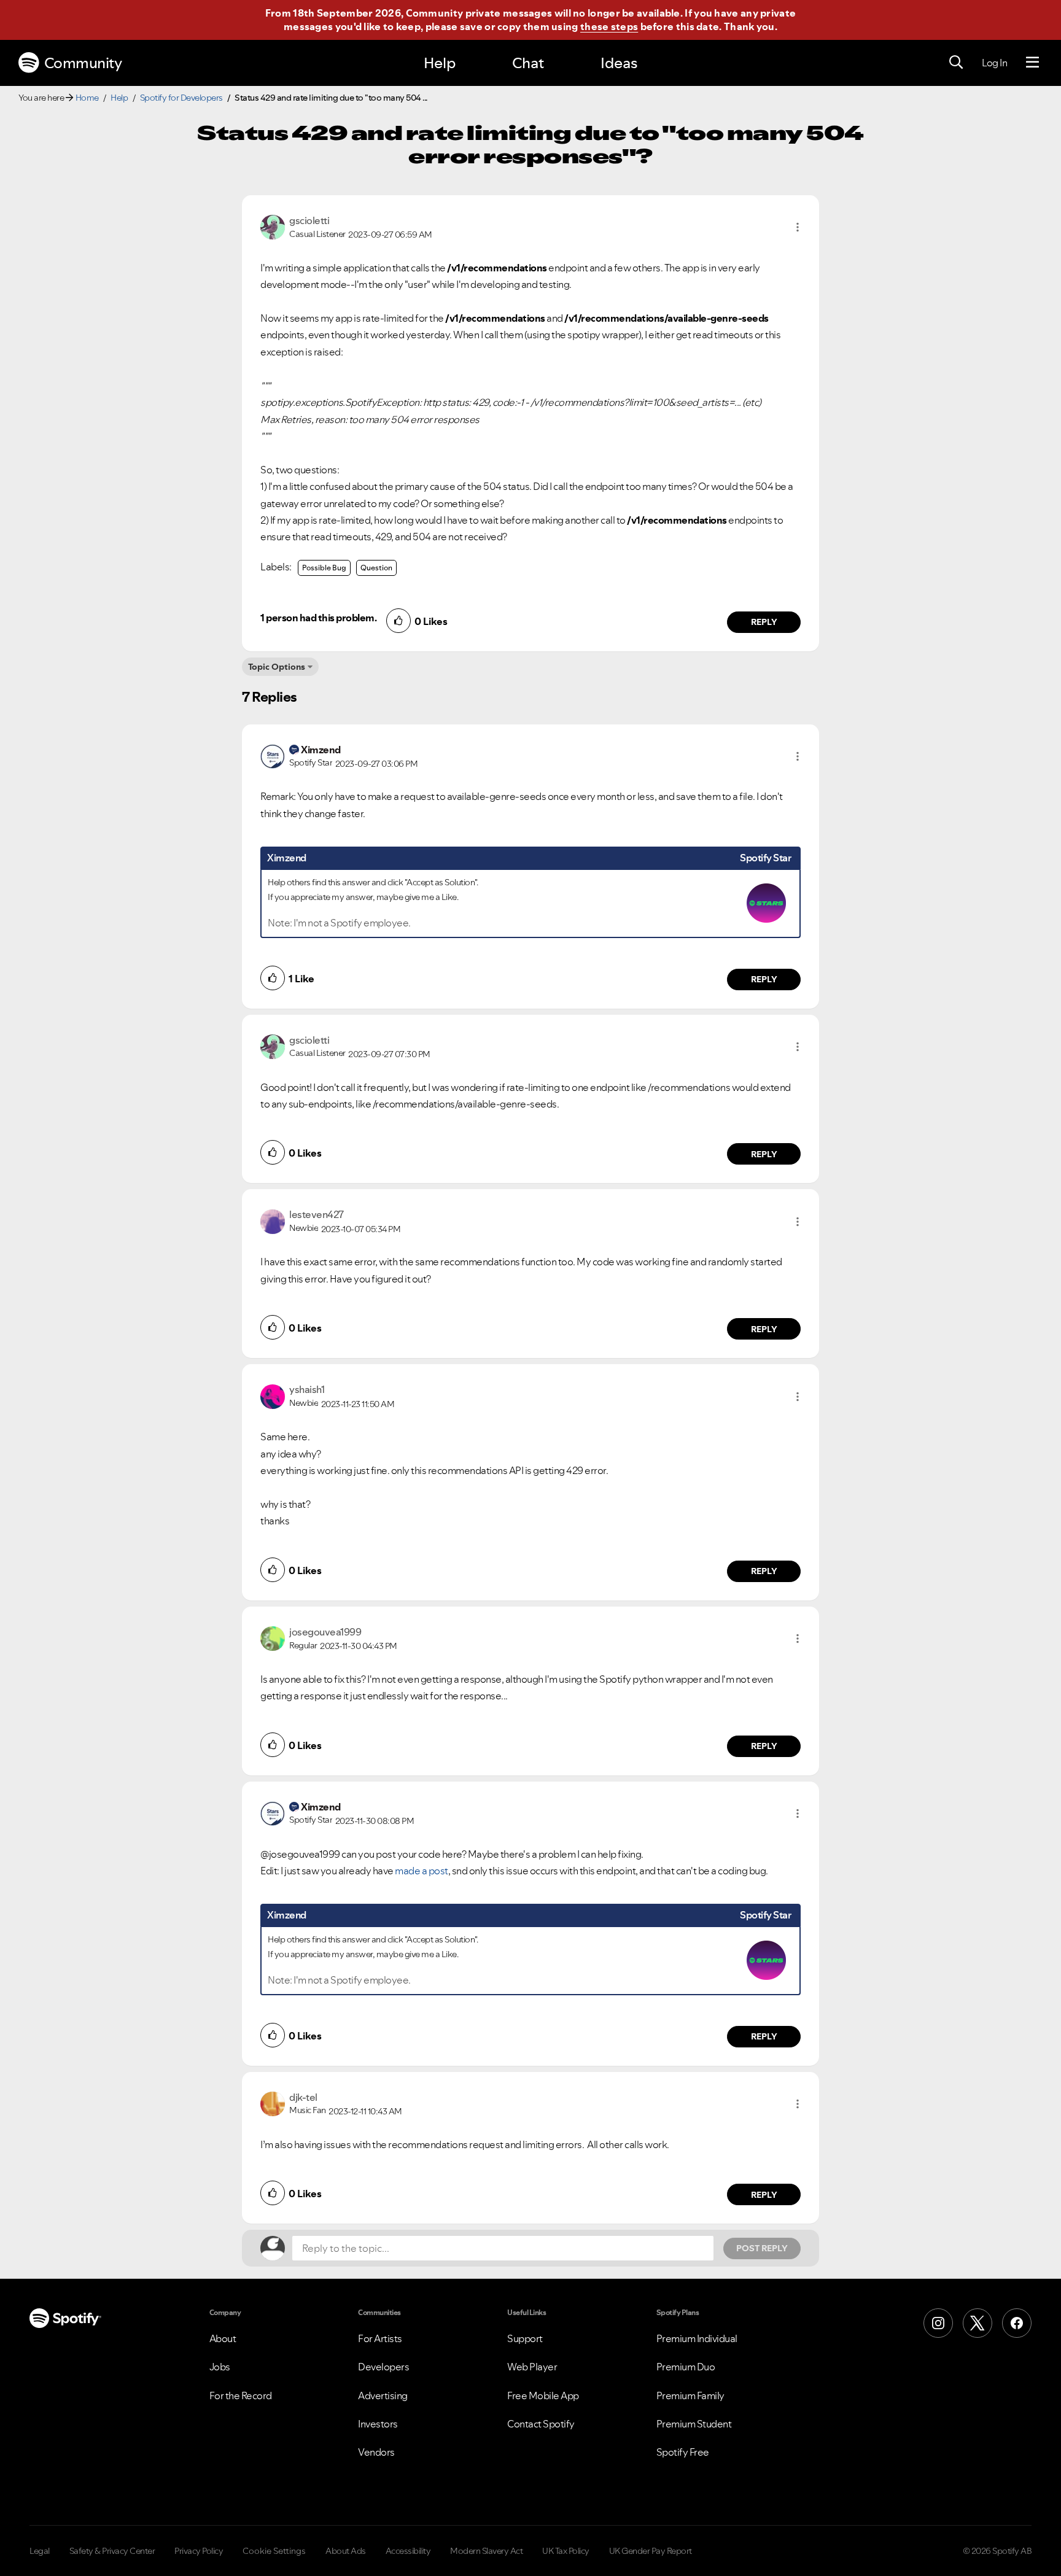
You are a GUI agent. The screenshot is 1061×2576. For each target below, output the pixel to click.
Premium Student (694, 2424)
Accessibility (408, 2551)
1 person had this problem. (318, 618)
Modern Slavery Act (486, 2551)
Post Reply (762, 2248)
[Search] (956, 63)
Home (87, 98)
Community (83, 63)
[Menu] (1032, 63)
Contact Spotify (541, 2424)
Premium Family (690, 2396)
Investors (378, 2424)
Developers (383, 2367)
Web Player (532, 2367)
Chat (528, 63)
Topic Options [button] (277, 667)
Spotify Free (683, 2452)
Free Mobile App (543, 2396)
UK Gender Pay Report (651, 2551)
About (223, 2338)
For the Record (241, 2396)
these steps (609, 26)
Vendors (376, 2452)
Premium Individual (697, 2338)
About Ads (346, 2551)
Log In (994, 63)
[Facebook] (1017, 2323)
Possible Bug (324, 568)
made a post (422, 1871)
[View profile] (273, 226)
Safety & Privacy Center (112, 2551)
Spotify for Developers (181, 98)
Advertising (383, 2396)
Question (376, 568)
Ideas (619, 63)
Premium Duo (686, 2367)
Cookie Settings (274, 2551)
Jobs (220, 2367)
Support (525, 2338)
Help (440, 63)
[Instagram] (938, 2323)
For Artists (380, 2338)
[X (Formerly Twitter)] (977, 2323)
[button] (798, 227)
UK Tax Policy (566, 2551)
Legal (40, 2551)
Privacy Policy (199, 2551)
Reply (764, 622)
